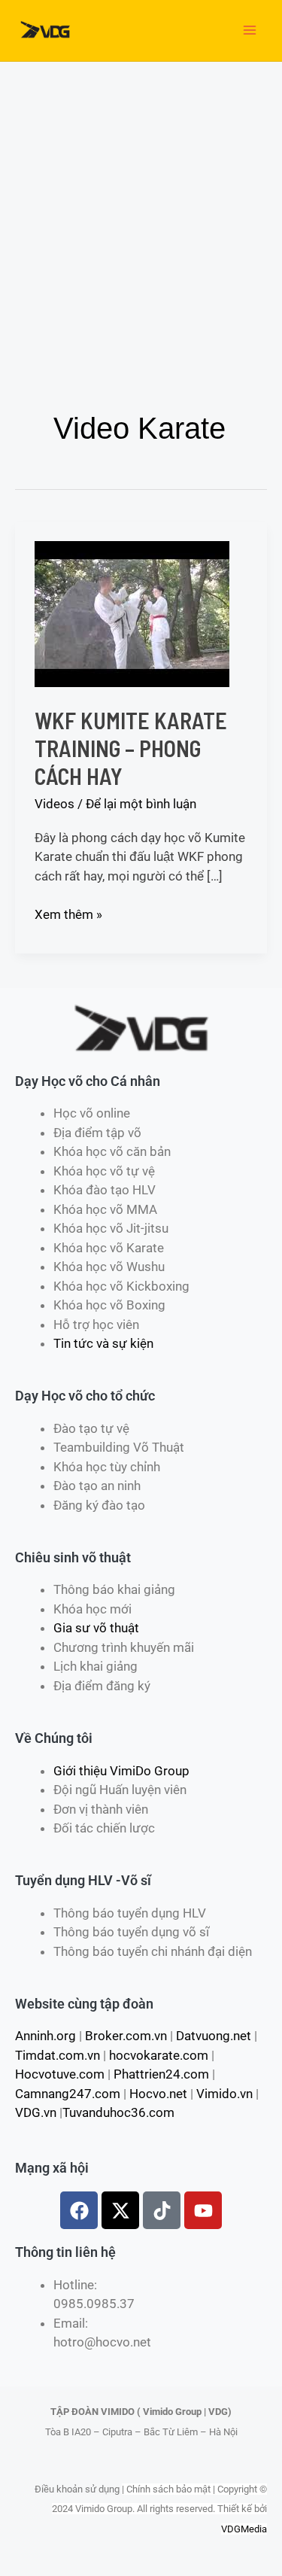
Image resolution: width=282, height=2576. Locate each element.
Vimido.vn (224, 2094)
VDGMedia (244, 2529)
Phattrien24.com (161, 2074)
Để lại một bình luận (141, 804)
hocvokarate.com (159, 2055)
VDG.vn (36, 2112)
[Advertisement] (141, 210)
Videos (55, 804)
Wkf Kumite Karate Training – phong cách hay (131, 748)
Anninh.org (45, 2036)
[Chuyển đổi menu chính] (250, 31)
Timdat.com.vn (58, 2055)
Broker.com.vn (126, 2036)
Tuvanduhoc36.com (118, 2112)
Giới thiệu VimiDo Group (121, 1771)
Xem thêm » (68, 914)
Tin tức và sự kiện (103, 1343)
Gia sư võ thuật (96, 1628)
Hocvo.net (158, 2094)
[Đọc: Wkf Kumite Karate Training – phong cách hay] (132, 613)
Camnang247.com (68, 2094)
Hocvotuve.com (60, 2074)
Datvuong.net (214, 2036)
